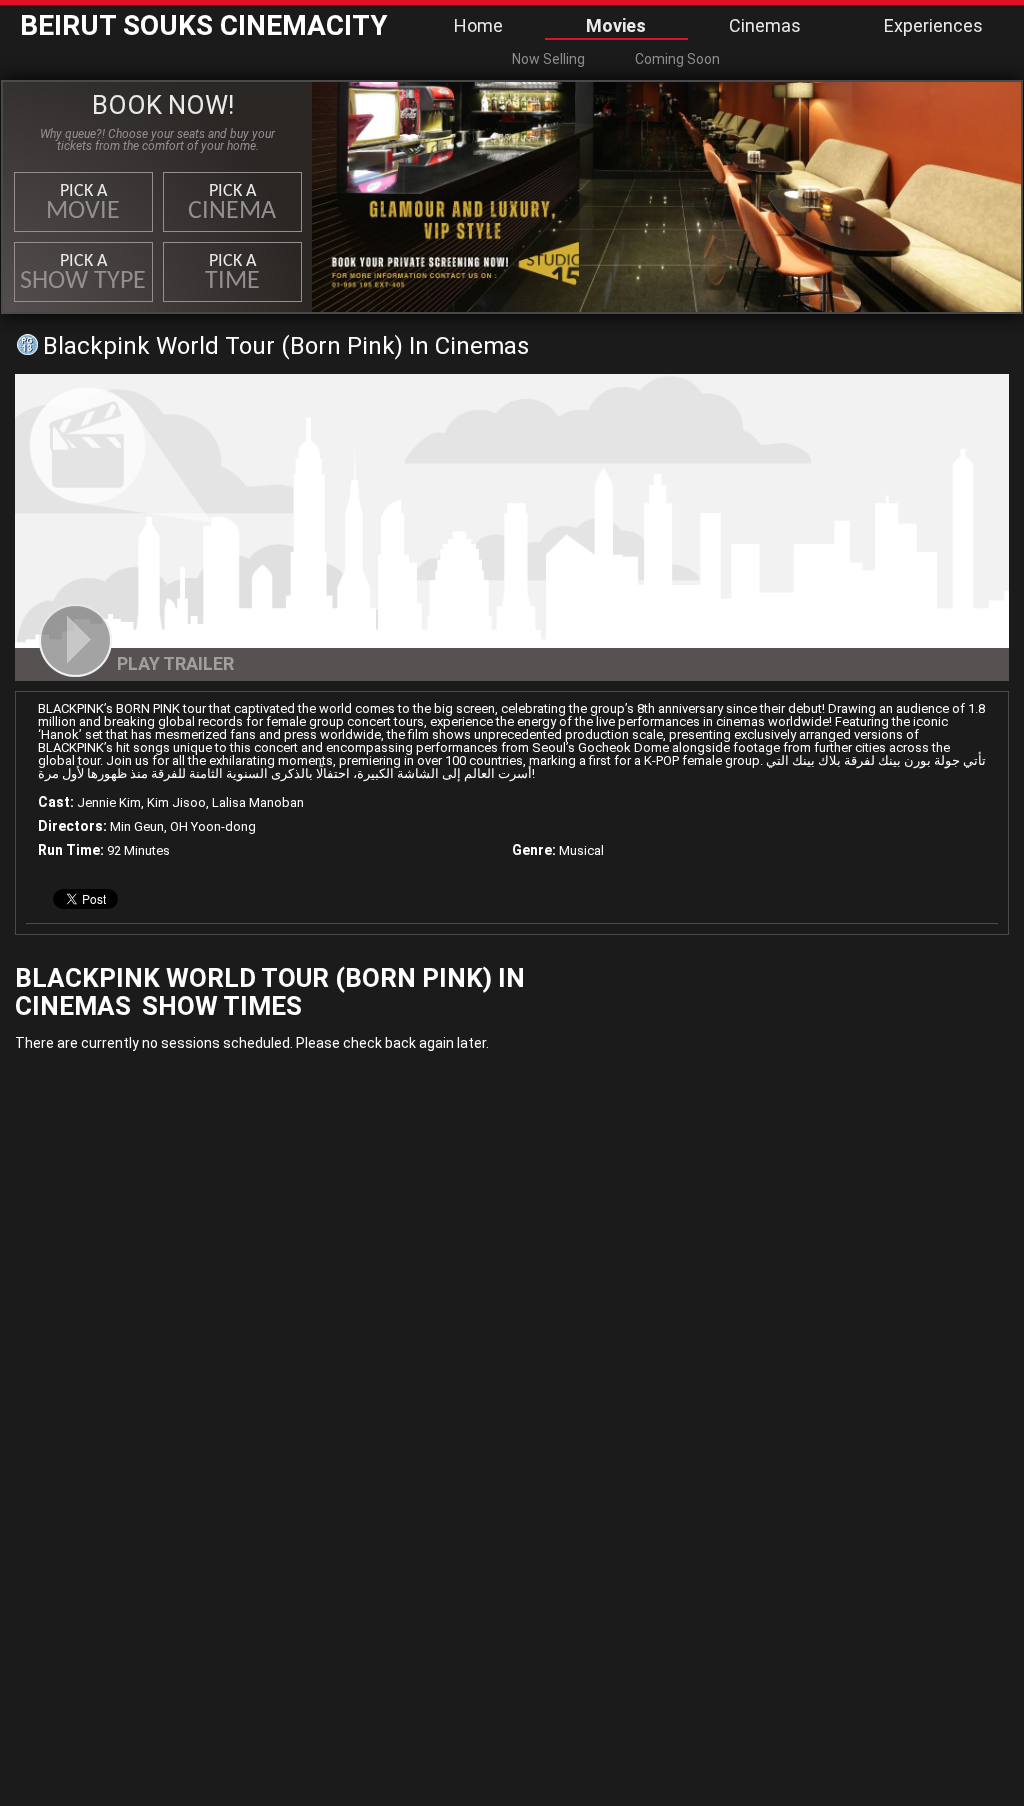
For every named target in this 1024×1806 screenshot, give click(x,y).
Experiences (933, 25)
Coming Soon (677, 59)
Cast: (56, 802)
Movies (616, 25)
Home (478, 25)
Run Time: (71, 850)
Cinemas (765, 25)
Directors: (72, 826)
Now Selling (548, 59)
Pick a (83, 203)
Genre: (534, 850)
